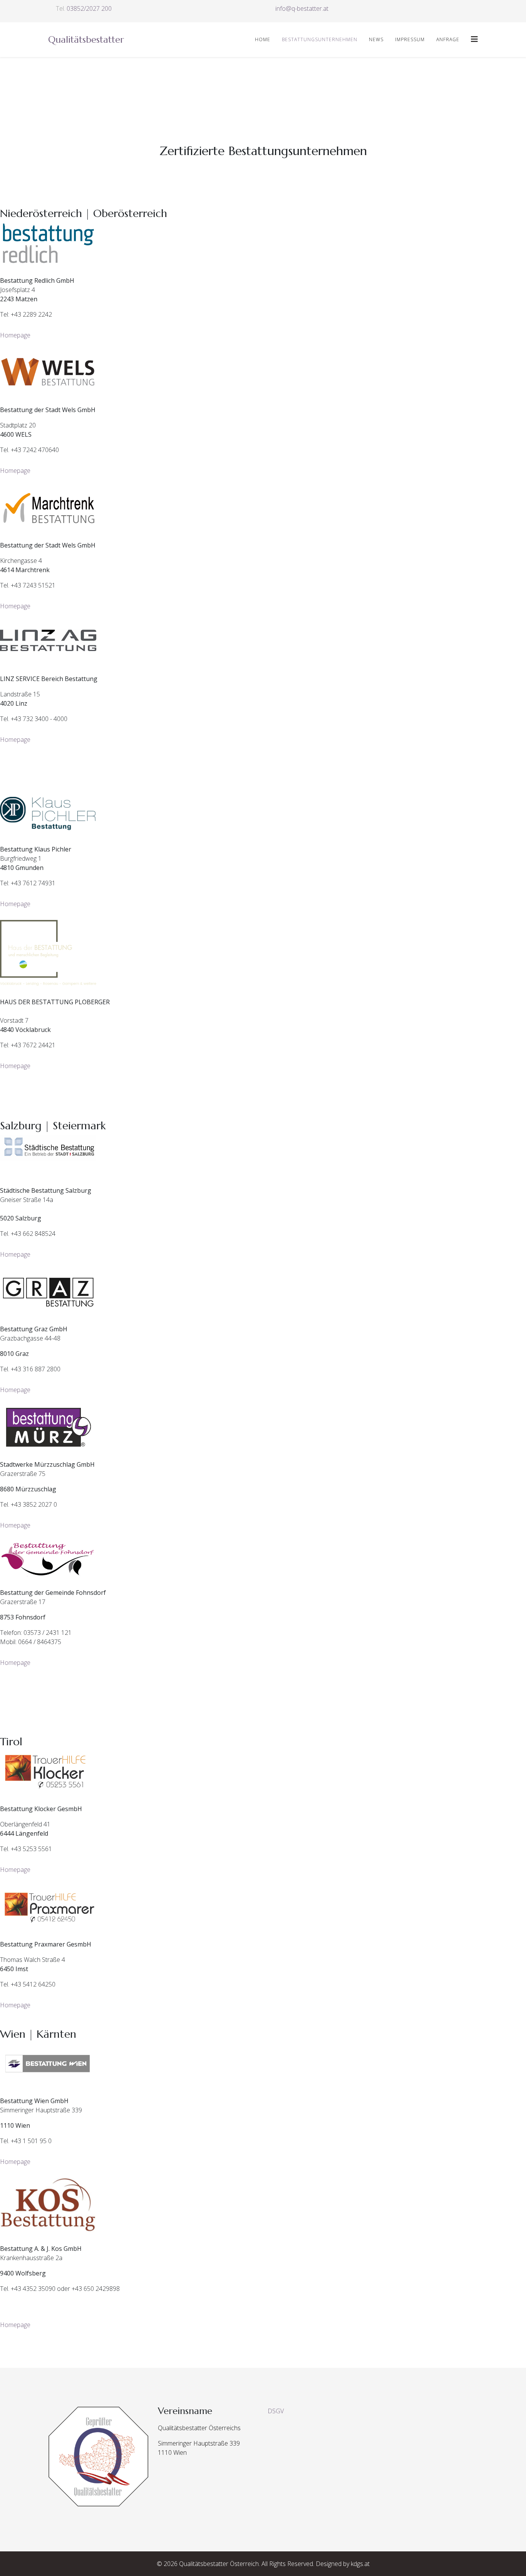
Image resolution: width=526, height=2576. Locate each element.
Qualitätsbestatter (86, 40)
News (376, 39)
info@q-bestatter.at (302, 8)
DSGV (276, 2411)
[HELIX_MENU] (474, 39)
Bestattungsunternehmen (320, 39)
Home (263, 39)
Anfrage (448, 39)
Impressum (410, 39)
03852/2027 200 (89, 8)
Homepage (15, 335)
